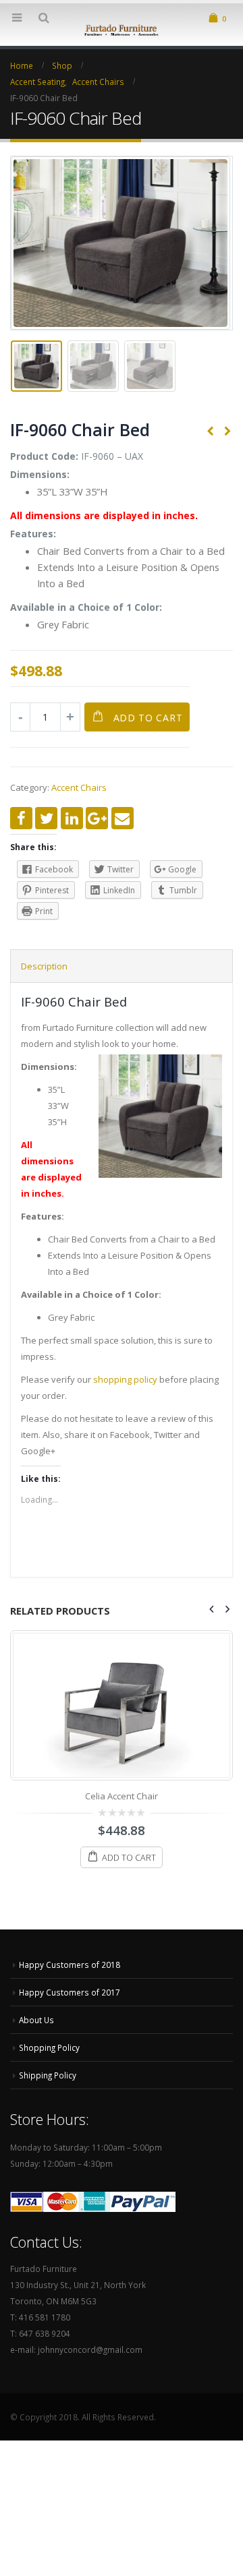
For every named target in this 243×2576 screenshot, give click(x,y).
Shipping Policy (48, 2075)
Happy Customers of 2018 (70, 1965)
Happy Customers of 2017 (70, 1992)
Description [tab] (44, 966)
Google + (97, 818)
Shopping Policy (49, 2047)
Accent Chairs (79, 787)
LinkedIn (72, 818)
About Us (36, 2020)
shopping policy (125, 1379)
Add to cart (148, 718)
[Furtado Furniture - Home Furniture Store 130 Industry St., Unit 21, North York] (122, 29)
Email (123, 818)
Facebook (21, 818)
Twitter (46, 818)
